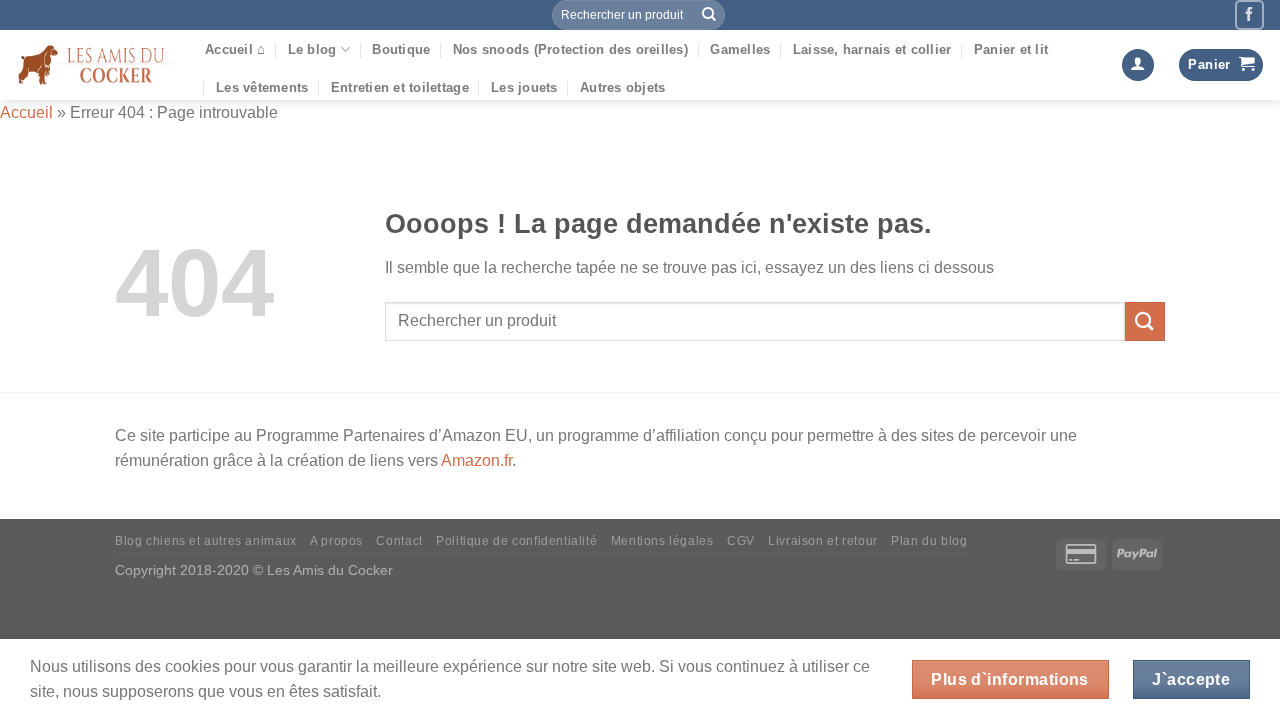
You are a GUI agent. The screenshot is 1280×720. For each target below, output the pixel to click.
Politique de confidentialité (516, 541)
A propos (336, 541)
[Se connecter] (1138, 65)
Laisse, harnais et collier (872, 49)
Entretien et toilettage (400, 87)
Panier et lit (1011, 49)
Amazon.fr (476, 460)
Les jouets (524, 87)
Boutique (401, 49)
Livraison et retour (823, 541)
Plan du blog (929, 541)
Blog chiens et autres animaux (206, 541)
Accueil (26, 112)
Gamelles (740, 49)
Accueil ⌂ (235, 49)
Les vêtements (262, 87)
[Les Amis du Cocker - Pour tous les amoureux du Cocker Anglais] (95, 65)
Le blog (312, 49)
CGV (741, 541)
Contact (399, 541)
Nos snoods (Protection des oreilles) (570, 49)
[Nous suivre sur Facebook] (1249, 14)
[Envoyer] (709, 15)
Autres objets (622, 87)
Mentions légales (662, 541)
